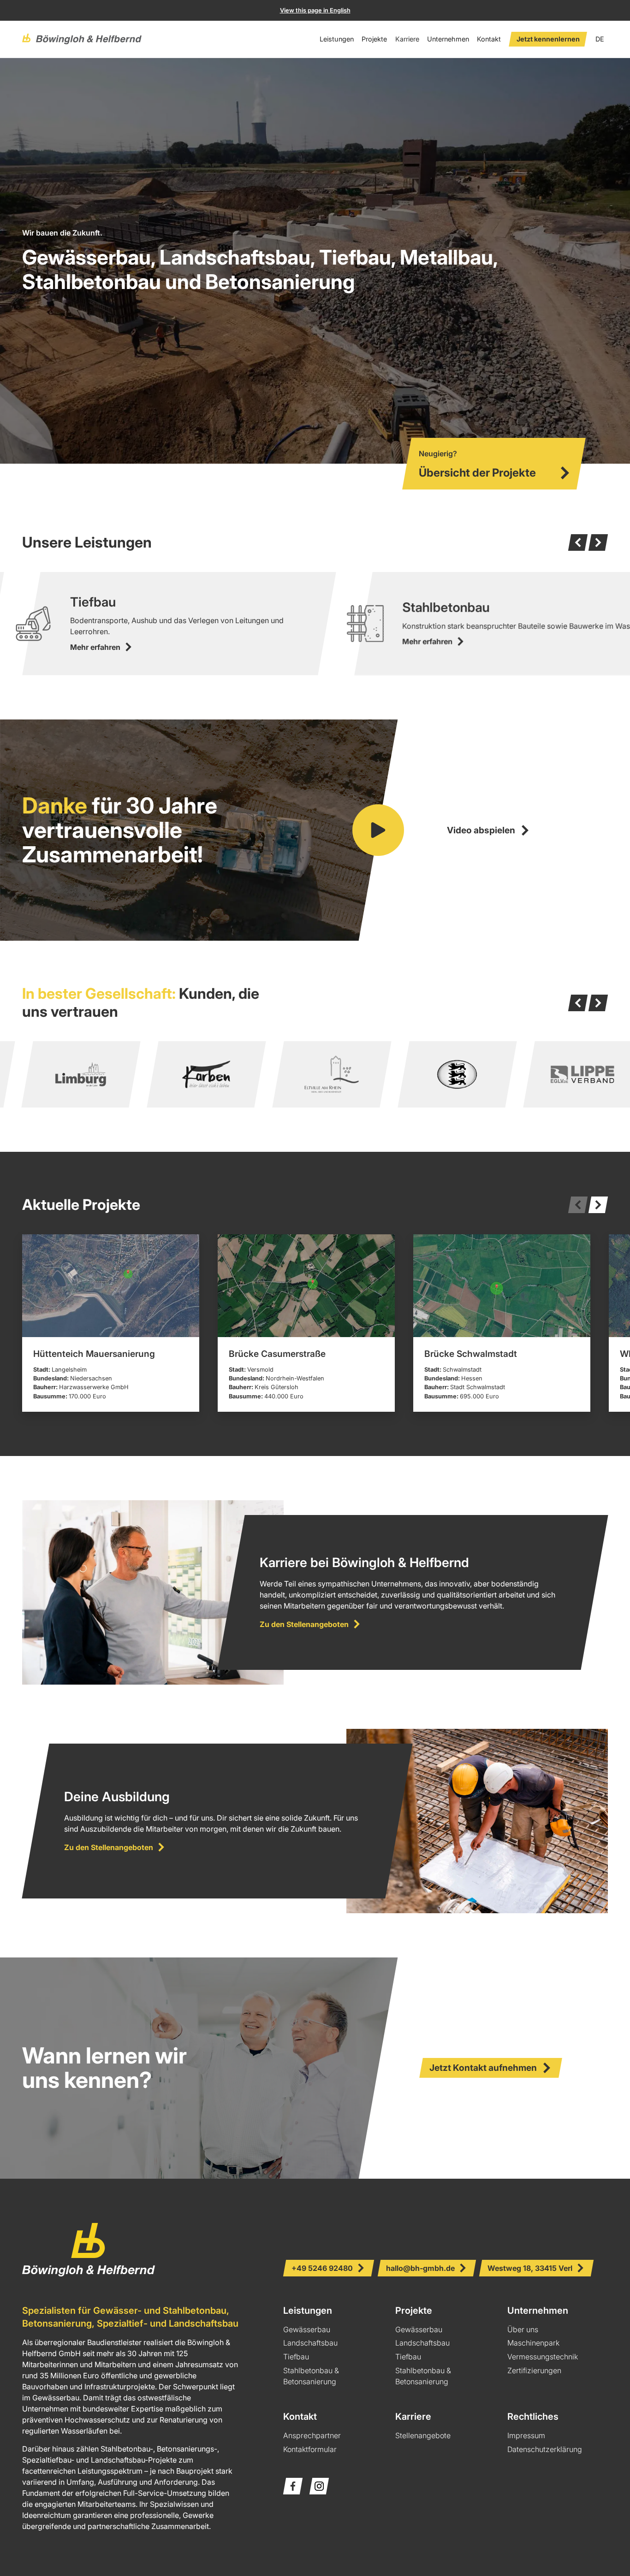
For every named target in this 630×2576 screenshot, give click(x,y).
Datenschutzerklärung (545, 2449)
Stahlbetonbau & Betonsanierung (311, 2376)
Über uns (523, 2329)
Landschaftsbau (310, 2343)
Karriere (407, 39)
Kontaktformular (310, 2449)
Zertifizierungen (534, 2370)
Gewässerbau (307, 2329)
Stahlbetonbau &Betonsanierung (423, 2376)
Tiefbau (296, 2357)
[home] (82, 39)
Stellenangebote (423, 2435)
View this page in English (315, 10)
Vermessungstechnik (543, 2357)
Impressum (526, 2435)
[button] (336, 39)
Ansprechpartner (312, 2435)
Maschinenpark (533, 2343)
